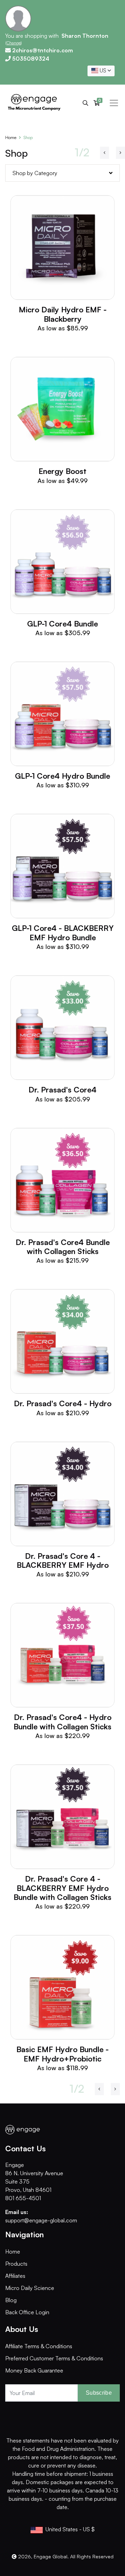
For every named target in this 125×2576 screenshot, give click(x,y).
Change (14, 43)
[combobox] (101, 71)
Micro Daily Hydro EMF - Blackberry (63, 314)
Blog (11, 2300)
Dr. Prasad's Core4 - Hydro (63, 1403)
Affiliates (15, 2276)
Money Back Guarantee (34, 2370)
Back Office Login (27, 2312)
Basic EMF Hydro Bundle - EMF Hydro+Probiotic (62, 2054)
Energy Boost (62, 471)
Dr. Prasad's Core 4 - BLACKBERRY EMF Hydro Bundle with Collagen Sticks (62, 1888)
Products (16, 2264)
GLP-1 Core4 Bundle (62, 624)
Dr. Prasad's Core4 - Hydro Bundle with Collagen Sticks (62, 1722)
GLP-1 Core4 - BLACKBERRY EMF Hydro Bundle (63, 932)
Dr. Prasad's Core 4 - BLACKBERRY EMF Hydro (63, 1560)
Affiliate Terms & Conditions (39, 2346)
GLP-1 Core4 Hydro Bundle (62, 776)
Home (11, 137)
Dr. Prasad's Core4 (62, 1090)
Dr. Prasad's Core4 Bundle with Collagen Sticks (63, 1247)
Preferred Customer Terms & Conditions (54, 2358)
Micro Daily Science (30, 2288)
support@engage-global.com (41, 2220)
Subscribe (99, 2393)
